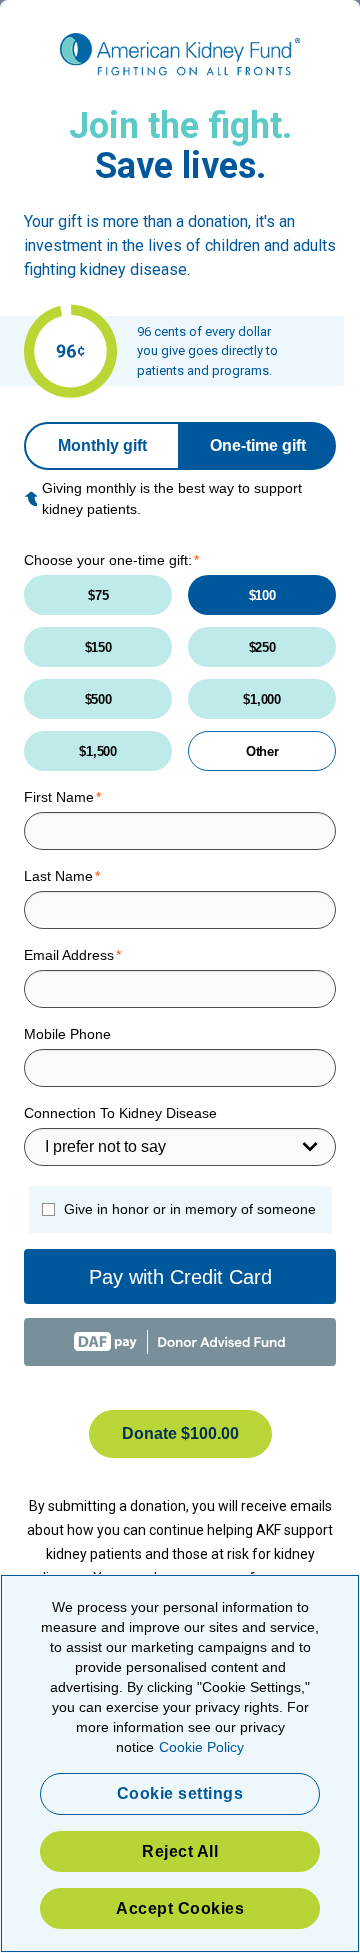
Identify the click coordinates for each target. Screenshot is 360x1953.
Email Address (69, 955)
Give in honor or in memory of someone (190, 1209)
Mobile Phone (67, 1034)
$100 (262, 595)
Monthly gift (102, 445)
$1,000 (261, 699)
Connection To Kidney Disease (120, 1113)
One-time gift (258, 445)
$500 (98, 699)
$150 (98, 647)
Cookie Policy (201, 1747)
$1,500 (97, 751)
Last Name (58, 876)
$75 (98, 595)
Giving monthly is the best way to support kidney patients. (172, 498)
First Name (59, 797)
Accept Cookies (180, 1908)
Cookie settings (180, 1793)
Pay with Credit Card (180, 1277)
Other (262, 751)
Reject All (180, 1851)
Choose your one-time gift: (108, 560)
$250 (262, 647)
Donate (180, 1433)
